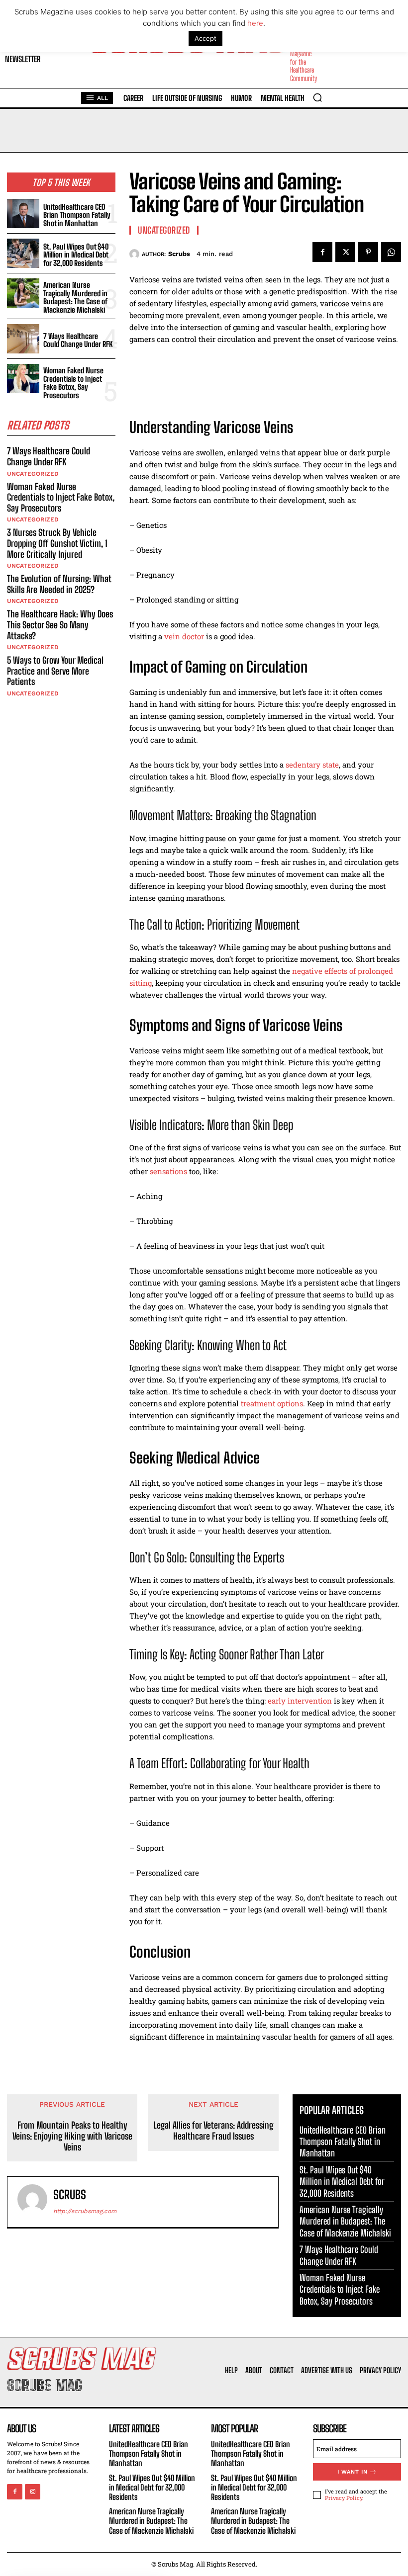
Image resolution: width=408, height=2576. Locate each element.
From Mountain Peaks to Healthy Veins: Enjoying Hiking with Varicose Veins (72, 2136)
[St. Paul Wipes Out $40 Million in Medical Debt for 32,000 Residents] (23, 253)
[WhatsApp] (391, 252)
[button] (317, 97)
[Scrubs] (136, 254)
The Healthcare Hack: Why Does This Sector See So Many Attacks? (60, 625)
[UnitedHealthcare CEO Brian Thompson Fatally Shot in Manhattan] (23, 214)
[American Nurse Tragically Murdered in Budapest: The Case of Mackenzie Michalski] (23, 293)
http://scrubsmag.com (85, 2211)
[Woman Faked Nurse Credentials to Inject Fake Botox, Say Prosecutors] (23, 379)
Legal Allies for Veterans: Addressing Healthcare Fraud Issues (213, 2131)
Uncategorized (33, 474)
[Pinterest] (368, 252)
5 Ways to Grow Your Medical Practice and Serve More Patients (55, 671)
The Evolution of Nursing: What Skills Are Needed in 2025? (59, 584)
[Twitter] (345, 252)
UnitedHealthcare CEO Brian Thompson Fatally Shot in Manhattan (77, 215)
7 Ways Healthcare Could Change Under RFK (78, 340)
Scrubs (179, 254)
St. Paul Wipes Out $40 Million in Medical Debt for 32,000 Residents (76, 255)
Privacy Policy (344, 2498)
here (255, 23)
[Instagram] (33, 2492)
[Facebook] (322, 252)
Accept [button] (205, 38)
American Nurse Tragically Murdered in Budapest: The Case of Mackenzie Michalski (75, 297)
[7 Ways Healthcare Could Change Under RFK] (23, 339)
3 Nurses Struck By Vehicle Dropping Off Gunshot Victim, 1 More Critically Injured (57, 543)
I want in (353, 2472)
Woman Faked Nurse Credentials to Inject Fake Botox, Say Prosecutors (73, 383)
